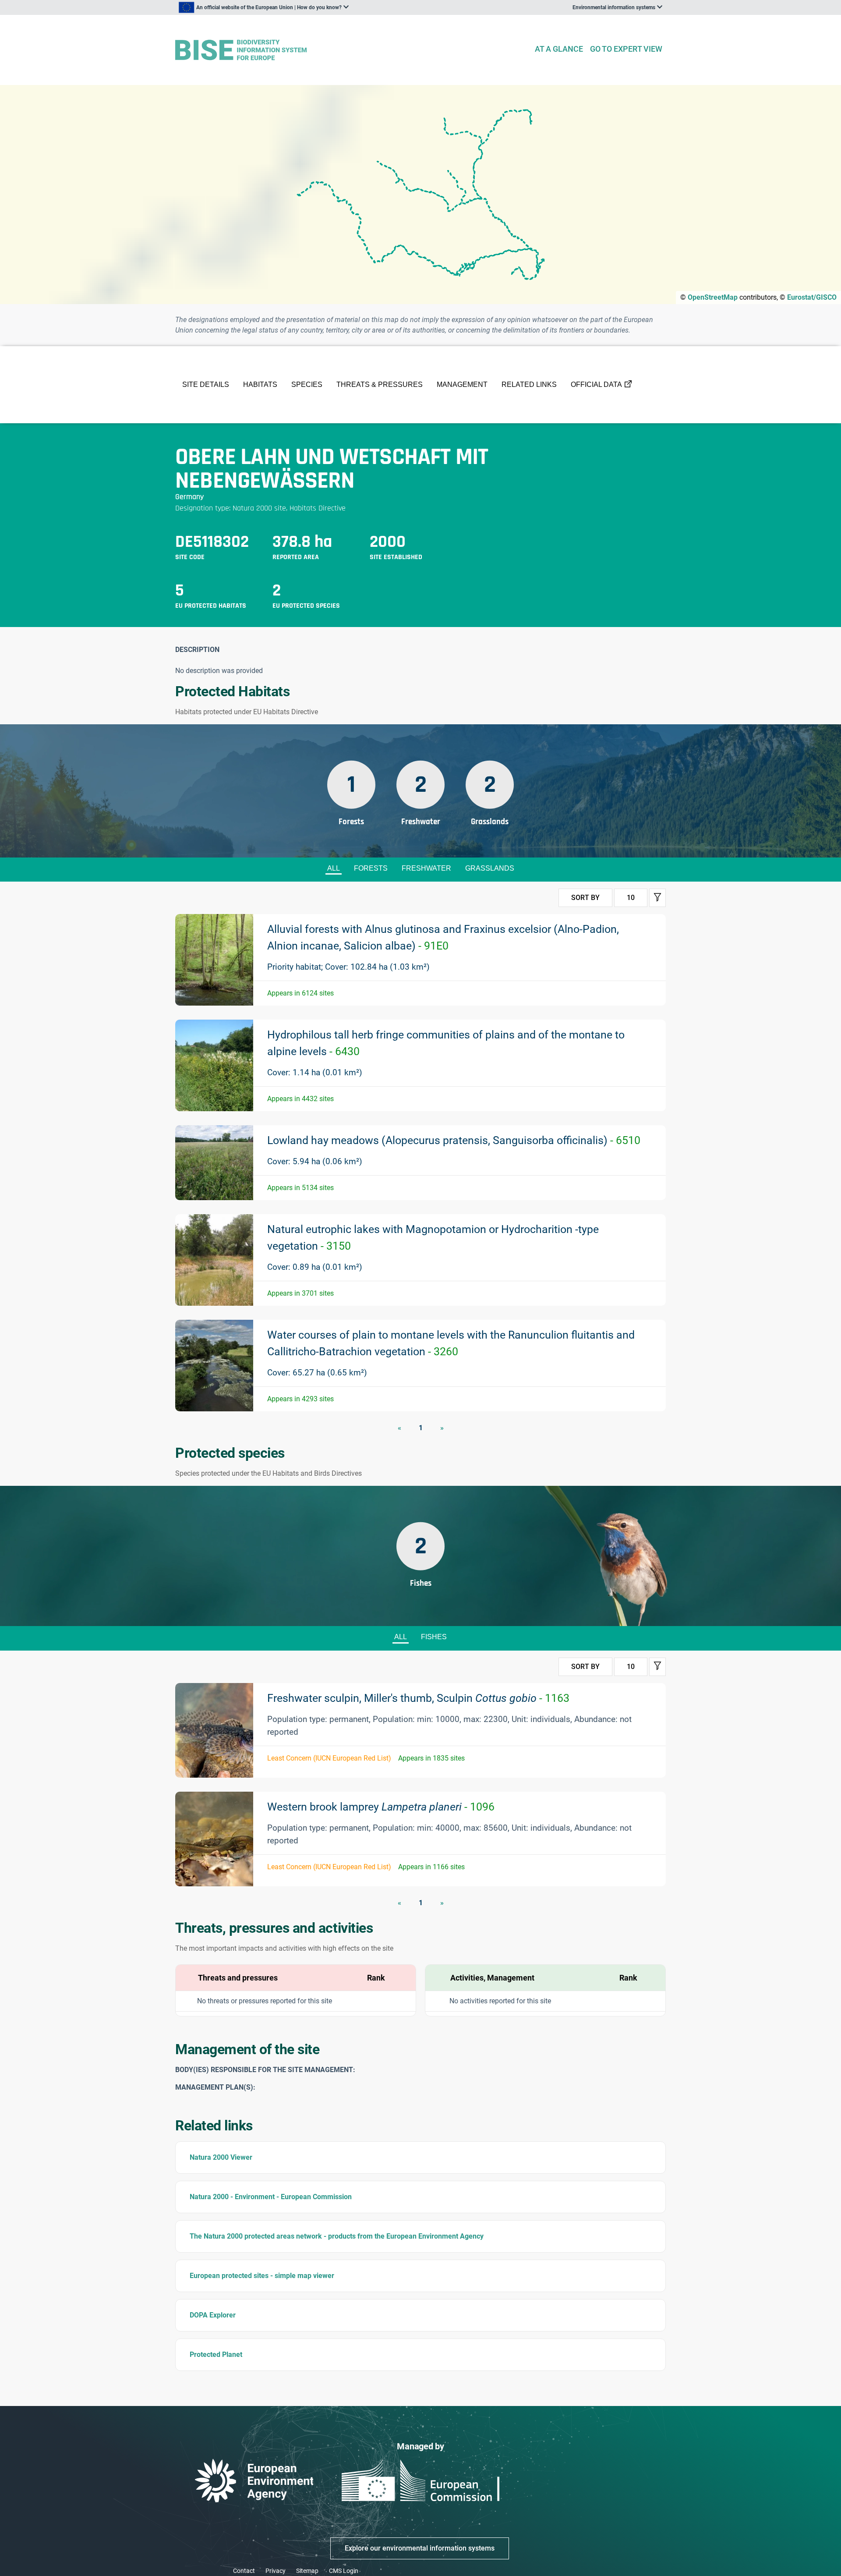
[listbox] (264, 7)
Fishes (434, 1637)
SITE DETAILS (206, 384)
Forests (371, 868)
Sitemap (307, 2571)
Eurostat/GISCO (812, 297)
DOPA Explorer (213, 2315)
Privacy (276, 2571)
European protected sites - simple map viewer (262, 2276)
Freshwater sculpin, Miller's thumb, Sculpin (418, 1698)
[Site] (351, 50)
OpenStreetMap (713, 297)
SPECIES (307, 384)
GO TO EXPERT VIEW (626, 49)
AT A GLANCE (559, 49)
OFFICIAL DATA (596, 384)
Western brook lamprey (381, 1807)
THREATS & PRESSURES (380, 384)
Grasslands (490, 868)
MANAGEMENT (462, 384)
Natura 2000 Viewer (221, 2157)
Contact (244, 2571)
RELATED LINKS (529, 384)
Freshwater (426, 868)
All (334, 868)
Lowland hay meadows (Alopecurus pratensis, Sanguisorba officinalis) (454, 1140)
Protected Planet (216, 2355)
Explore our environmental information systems (420, 2548)
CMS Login (344, 2571)
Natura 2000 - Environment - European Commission (271, 2197)
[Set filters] (657, 898)
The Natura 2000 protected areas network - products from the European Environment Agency (337, 2236)
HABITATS (260, 384)
